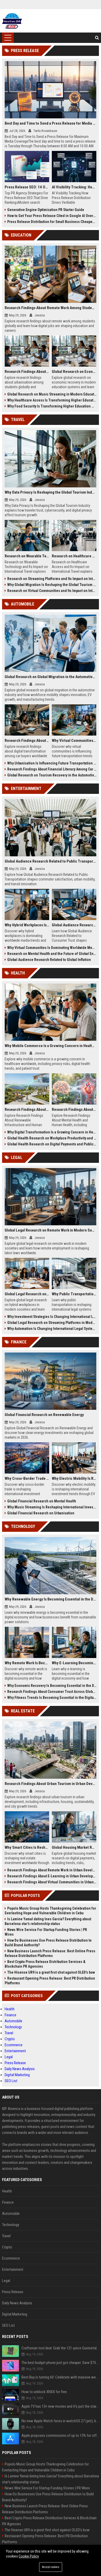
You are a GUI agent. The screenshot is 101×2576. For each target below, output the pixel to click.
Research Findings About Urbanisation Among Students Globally (27, 372)
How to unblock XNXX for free (44, 2392)
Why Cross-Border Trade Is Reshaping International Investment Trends (27, 1478)
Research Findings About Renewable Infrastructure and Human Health (27, 1110)
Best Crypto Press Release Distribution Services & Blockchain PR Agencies (45, 1964)
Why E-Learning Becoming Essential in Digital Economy (74, 1663)
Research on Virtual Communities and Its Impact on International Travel (52, 591)
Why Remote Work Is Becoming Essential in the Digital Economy (27, 1663)
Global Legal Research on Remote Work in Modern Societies (51, 1230)
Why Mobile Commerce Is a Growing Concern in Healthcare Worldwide (51, 1046)
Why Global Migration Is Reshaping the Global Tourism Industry (52, 585)
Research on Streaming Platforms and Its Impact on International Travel (52, 579)
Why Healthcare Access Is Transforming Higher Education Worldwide (52, 400)
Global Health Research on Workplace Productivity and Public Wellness (52, 1138)
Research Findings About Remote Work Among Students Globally (51, 308)
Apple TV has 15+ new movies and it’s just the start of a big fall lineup (60, 2406)
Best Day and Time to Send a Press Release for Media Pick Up (51, 123)
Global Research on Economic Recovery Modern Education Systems (74, 372)
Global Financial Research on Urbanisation (41, 1513)
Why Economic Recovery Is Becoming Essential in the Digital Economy (52, 1686)
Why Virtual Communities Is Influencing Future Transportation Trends (74, 741)
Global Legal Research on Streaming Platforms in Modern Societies (52, 1323)
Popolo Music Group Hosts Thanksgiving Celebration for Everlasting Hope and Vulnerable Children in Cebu (50, 1911)
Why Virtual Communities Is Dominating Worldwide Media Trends (52, 948)
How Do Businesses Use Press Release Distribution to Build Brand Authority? (48, 1943)
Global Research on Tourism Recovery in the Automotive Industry (52, 775)
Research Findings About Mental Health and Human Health (74, 1110)
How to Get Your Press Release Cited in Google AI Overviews (52, 216)
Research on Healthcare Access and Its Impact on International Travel (74, 556)
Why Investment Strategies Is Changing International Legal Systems (52, 1317)
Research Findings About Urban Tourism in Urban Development (51, 1784)
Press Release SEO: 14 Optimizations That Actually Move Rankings (27, 187)
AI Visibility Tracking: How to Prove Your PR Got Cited (74, 187)
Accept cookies (51, 2567)
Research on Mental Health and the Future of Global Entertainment (52, 954)
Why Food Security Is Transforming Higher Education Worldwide (52, 406)
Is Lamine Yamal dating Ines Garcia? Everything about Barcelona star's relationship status (48, 1921)
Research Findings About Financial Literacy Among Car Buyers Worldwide (52, 769)
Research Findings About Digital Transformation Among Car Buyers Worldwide (27, 741)
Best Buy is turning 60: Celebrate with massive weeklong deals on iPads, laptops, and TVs (60, 2377)
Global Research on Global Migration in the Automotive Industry (51, 677)
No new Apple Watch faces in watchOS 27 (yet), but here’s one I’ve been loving (60, 2421)
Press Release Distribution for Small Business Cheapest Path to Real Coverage (52, 222)
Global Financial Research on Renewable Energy (44, 1415)
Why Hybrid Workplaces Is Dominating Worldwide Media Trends (27, 925)
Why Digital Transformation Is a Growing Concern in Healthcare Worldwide (52, 1132)
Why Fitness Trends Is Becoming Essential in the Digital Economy (52, 1698)
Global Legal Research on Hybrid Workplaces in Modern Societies (27, 1294)
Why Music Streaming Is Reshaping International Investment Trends (52, 1507)
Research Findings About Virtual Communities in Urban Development (52, 1882)
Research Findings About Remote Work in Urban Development (52, 1870)
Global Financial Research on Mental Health (42, 1501)
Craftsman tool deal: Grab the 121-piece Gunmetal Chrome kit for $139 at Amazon (60, 2348)
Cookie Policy (29, 2556)
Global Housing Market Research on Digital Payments (74, 1847)
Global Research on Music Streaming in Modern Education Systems (52, 394)
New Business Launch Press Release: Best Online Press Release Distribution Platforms (50, 1953)
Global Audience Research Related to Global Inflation (49, 960)
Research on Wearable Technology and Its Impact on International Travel (27, 556)
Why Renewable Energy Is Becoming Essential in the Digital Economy (51, 1599)
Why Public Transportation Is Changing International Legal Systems (74, 1294)
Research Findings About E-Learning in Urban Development (52, 1876)
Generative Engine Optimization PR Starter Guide (46, 210)
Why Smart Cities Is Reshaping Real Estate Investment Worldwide (27, 1847)
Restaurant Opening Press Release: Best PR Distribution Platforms (50, 1981)
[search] (97, 38)
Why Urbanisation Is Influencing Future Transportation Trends (52, 763)
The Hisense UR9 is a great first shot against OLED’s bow (51, 1972)
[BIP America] (12, 21)
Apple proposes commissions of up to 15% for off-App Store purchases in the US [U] (60, 2435)
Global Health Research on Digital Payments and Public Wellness (52, 1144)
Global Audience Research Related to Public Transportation (51, 861)
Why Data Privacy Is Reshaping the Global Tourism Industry (51, 492)
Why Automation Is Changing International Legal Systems (52, 1329)
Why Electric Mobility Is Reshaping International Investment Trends (74, 1478)
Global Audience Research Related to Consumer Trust (74, 925)
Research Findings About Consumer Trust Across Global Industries (52, 1692)
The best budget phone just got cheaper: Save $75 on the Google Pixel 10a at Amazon (60, 2363)
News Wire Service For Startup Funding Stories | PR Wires (46, 1932)
